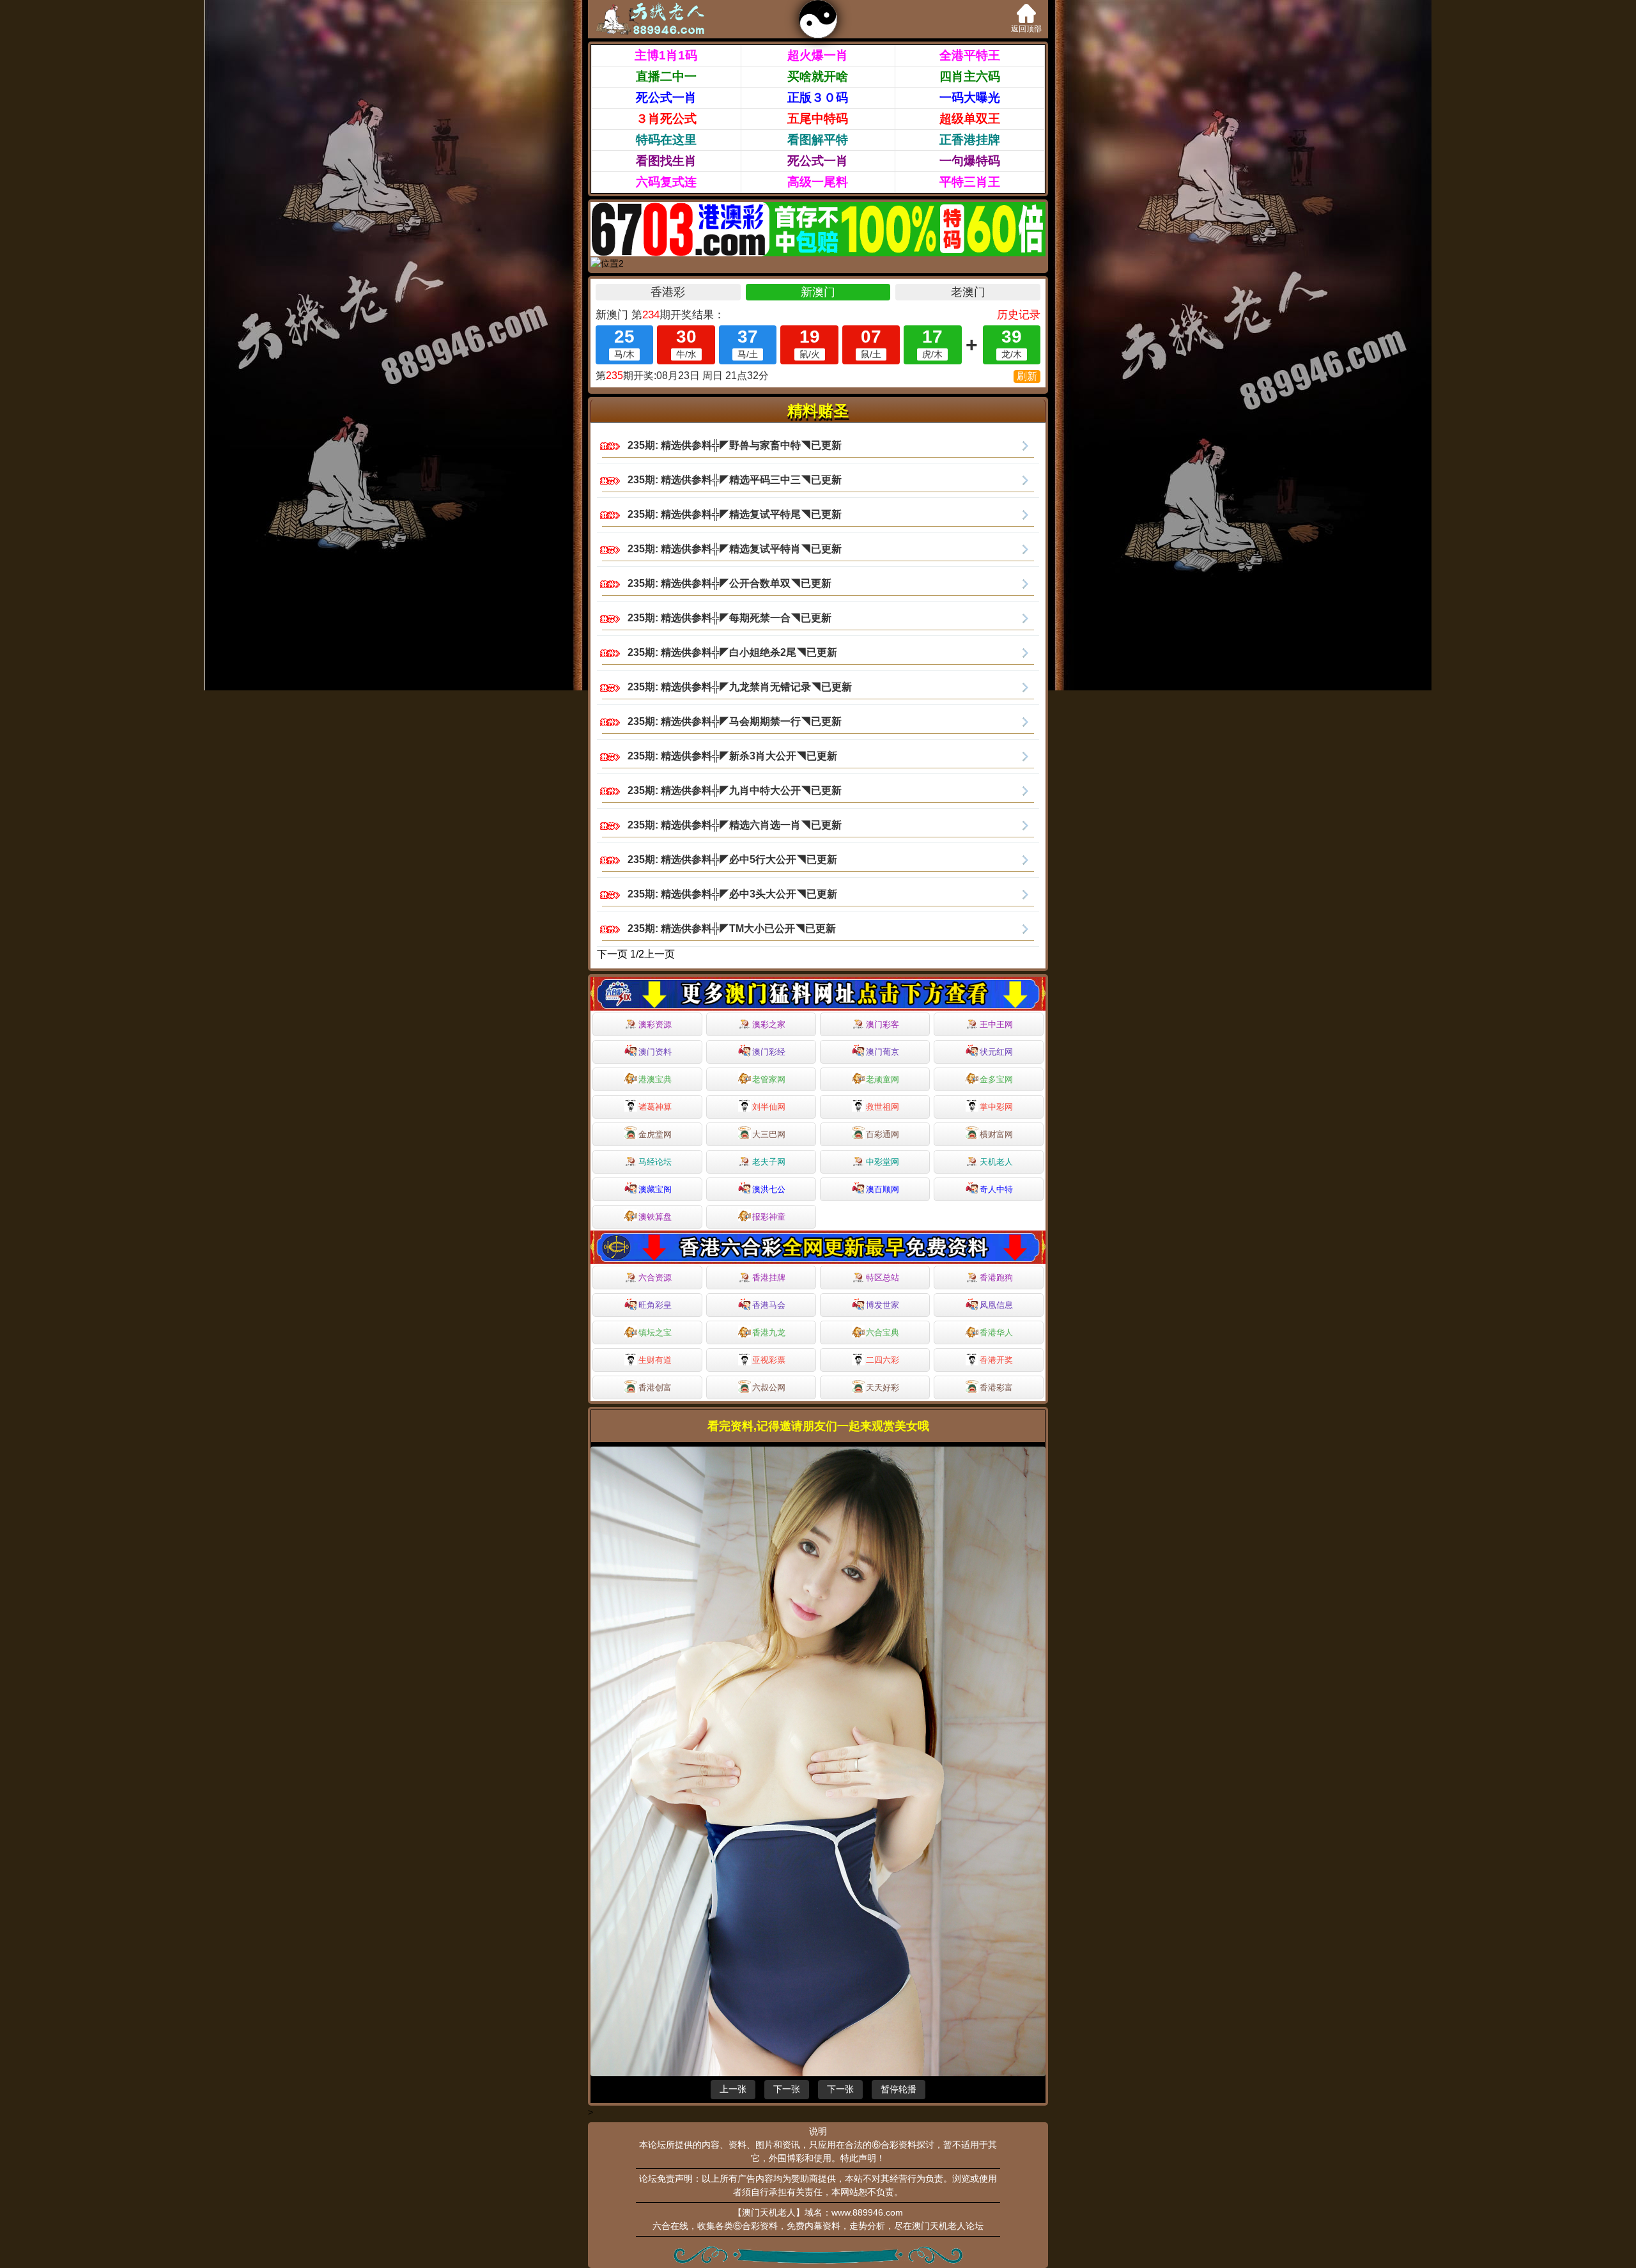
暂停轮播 (899, 2089)
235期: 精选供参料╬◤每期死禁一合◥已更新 (729, 618)
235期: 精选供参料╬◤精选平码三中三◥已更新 (735, 480)
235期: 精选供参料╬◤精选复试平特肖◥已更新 (735, 549)
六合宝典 (883, 1332)
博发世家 (883, 1305)
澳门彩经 (769, 1052)
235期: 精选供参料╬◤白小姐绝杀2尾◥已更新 (732, 652)
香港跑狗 (996, 1278)
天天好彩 (883, 1387)
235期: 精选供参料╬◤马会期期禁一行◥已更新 (735, 721)
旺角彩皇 (655, 1305)
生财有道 (655, 1360)
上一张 (733, 2089)
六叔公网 (769, 1387)
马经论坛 (655, 1162)
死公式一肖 (666, 97)
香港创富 (655, 1387)
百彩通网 (883, 1134)
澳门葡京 (883, 1052)
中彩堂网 (883, 1162)
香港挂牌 (769, 1278)
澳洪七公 (769, 1189)
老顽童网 (883, 1079)
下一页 (612, 954)
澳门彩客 (883, 1024)
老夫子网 (769, 1162)
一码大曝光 (970, 97)
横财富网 (996, 1134)
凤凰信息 (996, 1305)
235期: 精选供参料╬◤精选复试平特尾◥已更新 (735, 514)
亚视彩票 (769, 1360)
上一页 (660, 954)
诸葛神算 (655, 1107)
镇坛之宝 (655, 1332)
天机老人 (996, 1162)
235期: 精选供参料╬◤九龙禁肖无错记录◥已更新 (740, 687)
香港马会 (769, 1305)
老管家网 (769, 1079)
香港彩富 (996, 1387)
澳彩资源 (655, 1024)
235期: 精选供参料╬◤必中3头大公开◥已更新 (732, 894)
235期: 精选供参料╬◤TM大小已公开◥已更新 (732, 928)
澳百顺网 (883, 1189)
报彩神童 (769, 1217)
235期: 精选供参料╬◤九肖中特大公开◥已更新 (735, 790)
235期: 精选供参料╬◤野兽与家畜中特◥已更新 (735, 445)
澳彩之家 (769, 1024)
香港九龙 (769, 1332)
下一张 (787, 2089)
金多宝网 (996, 1079)
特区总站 (883, 1278)
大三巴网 (769, 1134)
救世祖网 (883, 1107)
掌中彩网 (996, 1107)
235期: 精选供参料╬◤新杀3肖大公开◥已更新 (732, 756)
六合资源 (655, 1278)
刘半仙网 (769, 1107)
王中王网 (996, 1024)
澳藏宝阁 (655, 1189)
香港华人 (996, 1332)
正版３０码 (818, 97)
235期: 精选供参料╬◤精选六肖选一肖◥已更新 (735, 825)
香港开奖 (996, 1360)
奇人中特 (996, 1189)
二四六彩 (883, 1360)
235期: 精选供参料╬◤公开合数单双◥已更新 (729, 583)
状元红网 (996, 1052)
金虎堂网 (655, 1134)
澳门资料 (655, 1052)
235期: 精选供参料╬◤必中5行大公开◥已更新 (732, 859)
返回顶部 (1026, 29)
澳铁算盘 (655, 1217)
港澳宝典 (655, 1079)
